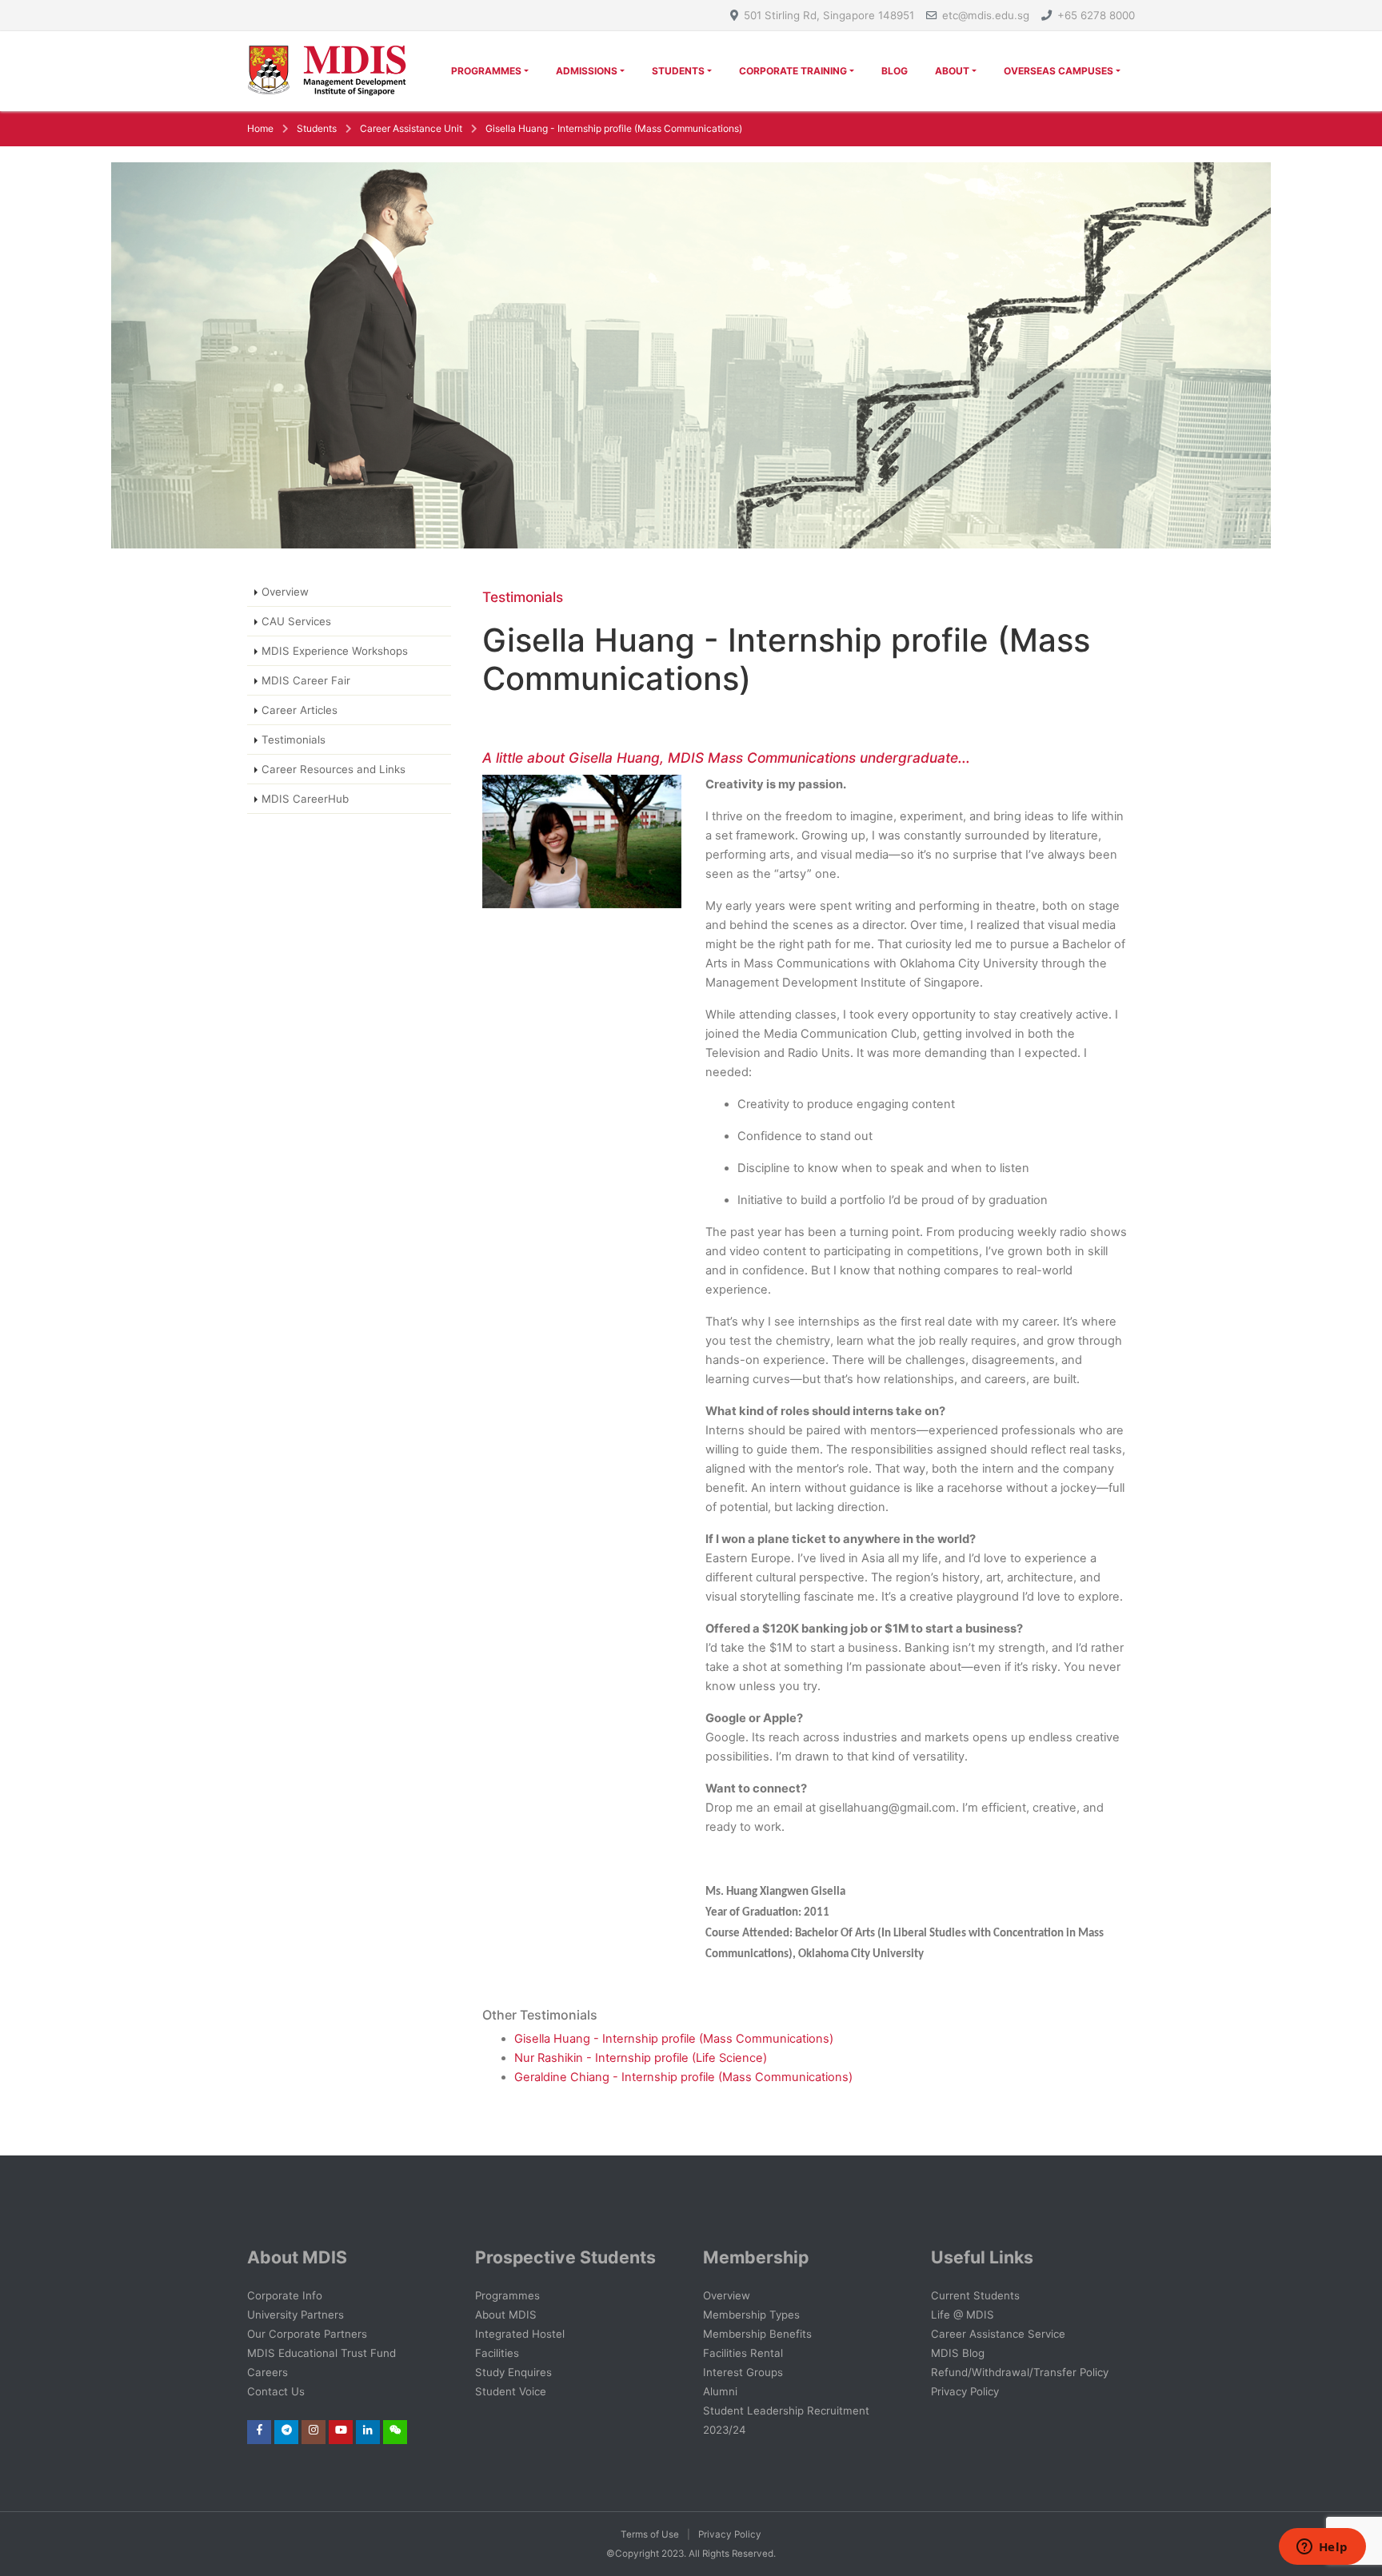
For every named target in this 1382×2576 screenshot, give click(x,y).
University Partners (296, 2315)
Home (260, 128)
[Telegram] (287, 2430)
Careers (268, 2372)
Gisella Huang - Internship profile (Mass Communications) (614, 128)
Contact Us (276, 2391)
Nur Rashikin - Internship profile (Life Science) (641, 2058)
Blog (895, 71)
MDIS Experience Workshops (335, 651)
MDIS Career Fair (306, 680)
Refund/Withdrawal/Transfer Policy (1020, 2372)
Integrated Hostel (520, 2334)
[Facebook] (260, 2430)
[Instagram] (314, 2430)
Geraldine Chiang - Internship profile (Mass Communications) (683, 2077)
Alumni (720, 2391)
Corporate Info (285, 2295)
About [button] (952, 71)
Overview (285, 592)
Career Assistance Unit (411, 128)
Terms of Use (650, 2534)
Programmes (507, 2295)
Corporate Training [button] (793, 71)
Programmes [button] (486, 71)
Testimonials (294, 740)
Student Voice (511, 2391)
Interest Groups (743, 2372)
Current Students (975, 2295)
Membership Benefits (757, 2334)
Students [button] (678, 71)
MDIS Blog (958, 2353)
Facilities (497, 2353)
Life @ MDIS (963, 2315)
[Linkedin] (368, 2430)
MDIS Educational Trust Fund (322, 2353)
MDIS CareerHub (305, 799)
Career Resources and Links (334, 769)
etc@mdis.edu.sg (986, 15)
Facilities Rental (743, 2353)
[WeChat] (395, 2430)
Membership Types (751, 2315)
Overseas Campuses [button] (1058, 71)
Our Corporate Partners (307, 2334)
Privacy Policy (965, 2391)
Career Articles (300, 710)
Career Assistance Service (998, 2334)
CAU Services (296, 621)
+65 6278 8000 (1096, 15)
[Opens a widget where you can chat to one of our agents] (1322, 2548)
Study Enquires (513, 2372)
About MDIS (506, 2315)
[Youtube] (341, 2430)
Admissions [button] (587, 71)
